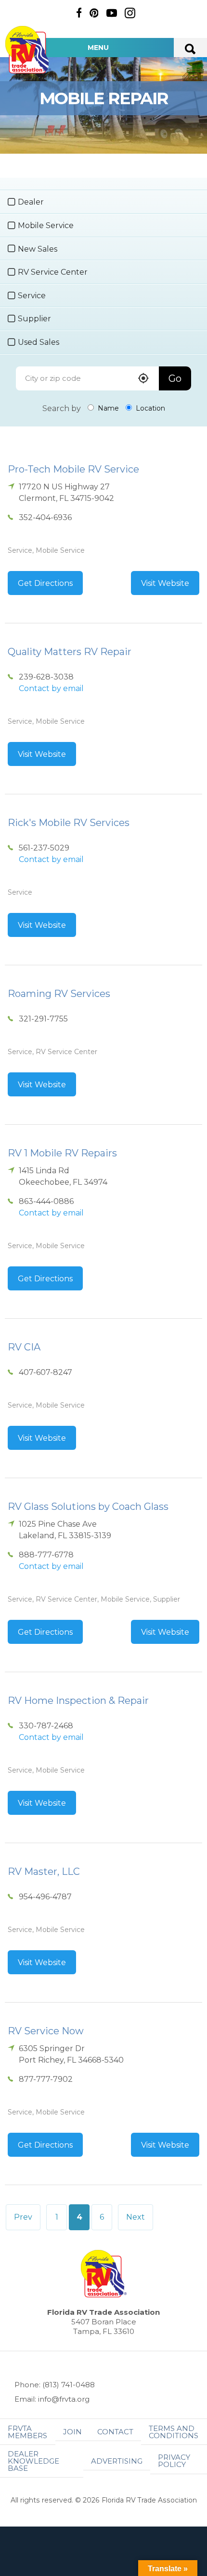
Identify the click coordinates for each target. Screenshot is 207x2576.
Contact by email (51, 688)
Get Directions (45, 583)
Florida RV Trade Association (28, 50)
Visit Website (165, 583)
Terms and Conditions (174, 2432)
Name (107, 408)
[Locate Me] (143, 379)
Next (136, 2217)
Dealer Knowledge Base (33, 2461)
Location (149, 408)
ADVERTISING (117, 2461)
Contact (115, 2432)
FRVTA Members (27, 2432)
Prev (23, 2217)
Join (72, 2432)
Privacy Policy (174, 2461)
